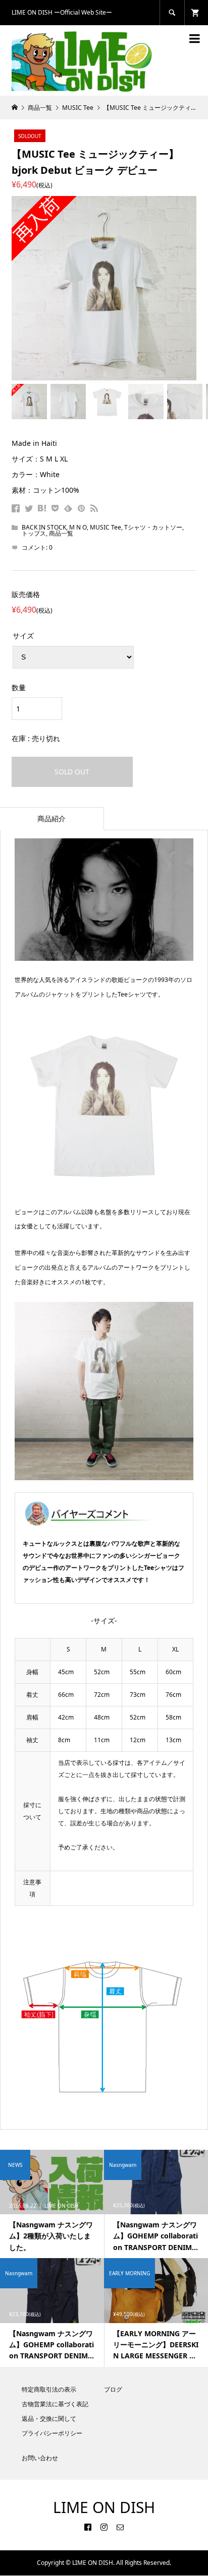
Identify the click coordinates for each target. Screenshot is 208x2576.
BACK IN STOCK (44, 527)
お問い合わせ (40, 2458)
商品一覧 (61, 533)
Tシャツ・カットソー (153, 527)
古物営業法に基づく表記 (55, 2404)
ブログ (113, 2389)
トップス (34, 533)
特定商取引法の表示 (49, 2389)
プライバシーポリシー (52, 2433)
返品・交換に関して (49, 2419)
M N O (78, 527)
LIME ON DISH (104, 2507)
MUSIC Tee (106, 527)
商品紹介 (51, 818)
